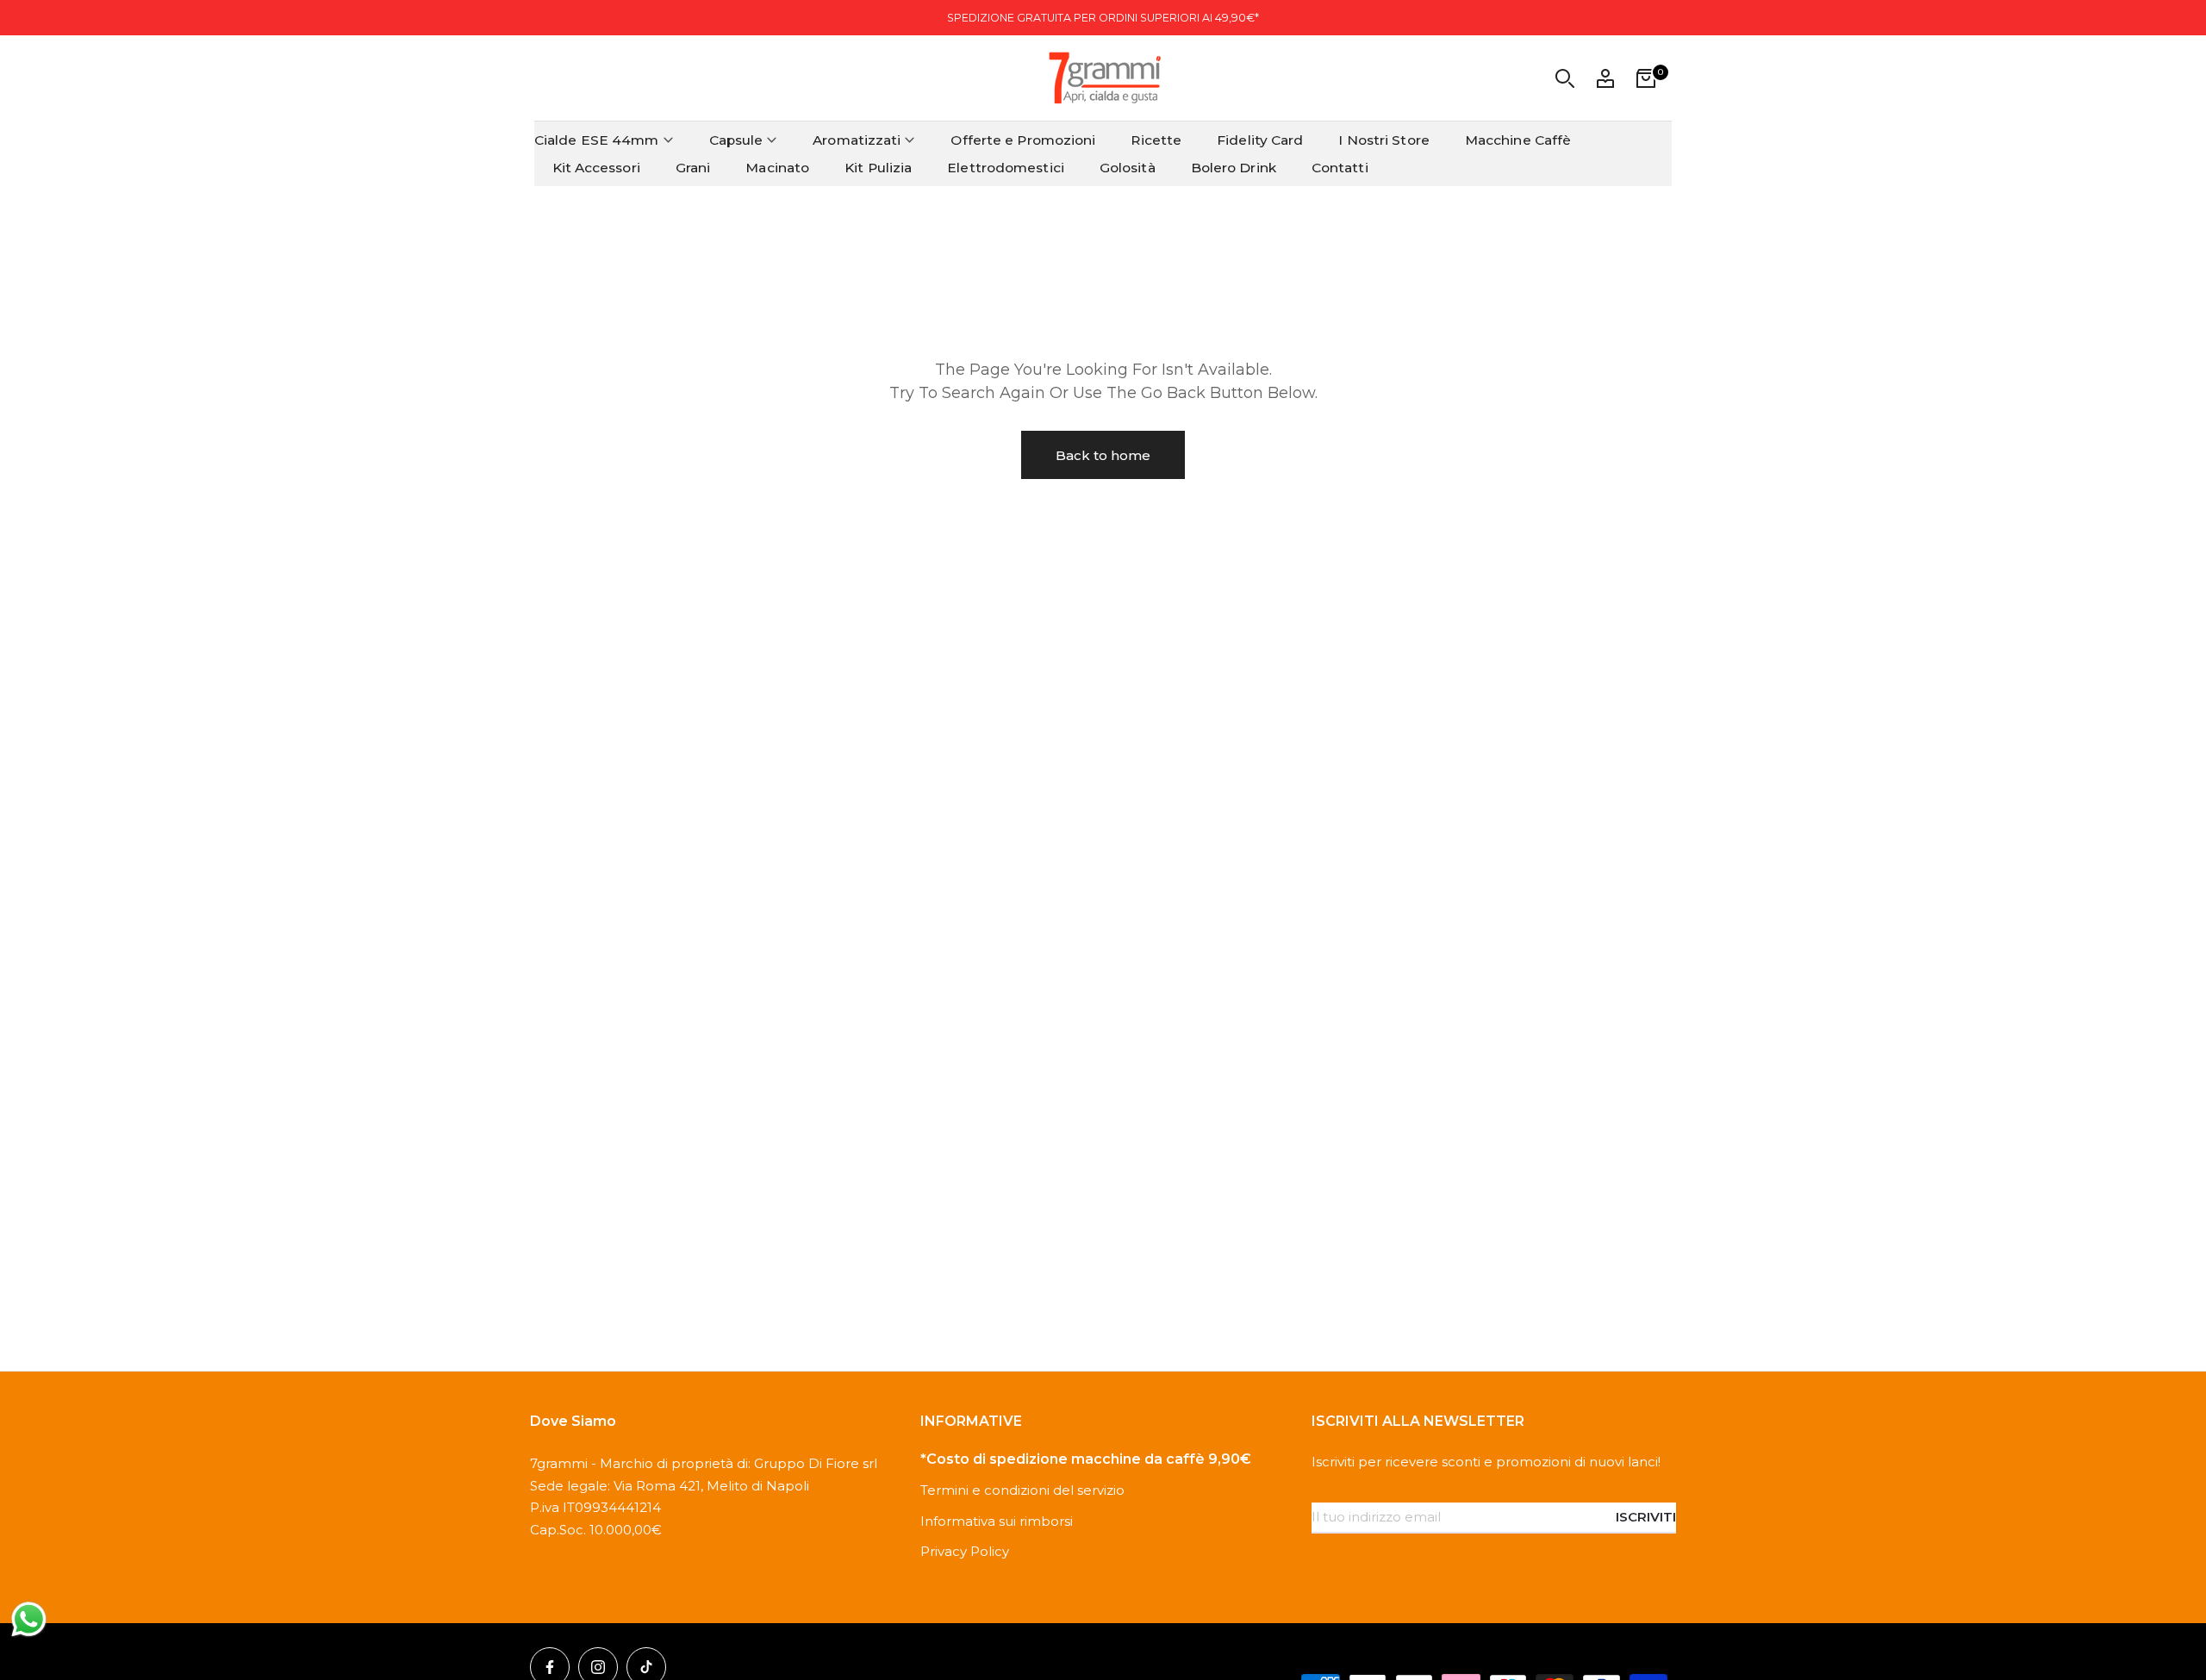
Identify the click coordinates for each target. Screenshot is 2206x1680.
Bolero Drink (1234, 168)
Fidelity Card (1260, 140)
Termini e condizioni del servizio (1022, 1490)
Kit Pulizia (878, 168)
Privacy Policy (965, 1551)
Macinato (777, 168)
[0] (1646, 78)
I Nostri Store (1383, 140)
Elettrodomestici (1006, 168)
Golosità (1128, 168)
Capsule (736, 140)
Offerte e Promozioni (1023, 140)
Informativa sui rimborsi (997, 1521)
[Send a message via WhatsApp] (29, 1619)
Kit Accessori (596, 168)
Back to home (1103, 455)
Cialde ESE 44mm (597, 140)
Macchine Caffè (1518, 140)
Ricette (1156, 140)
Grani (693, 168)
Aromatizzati (857, 140)
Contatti (1340, 168)
